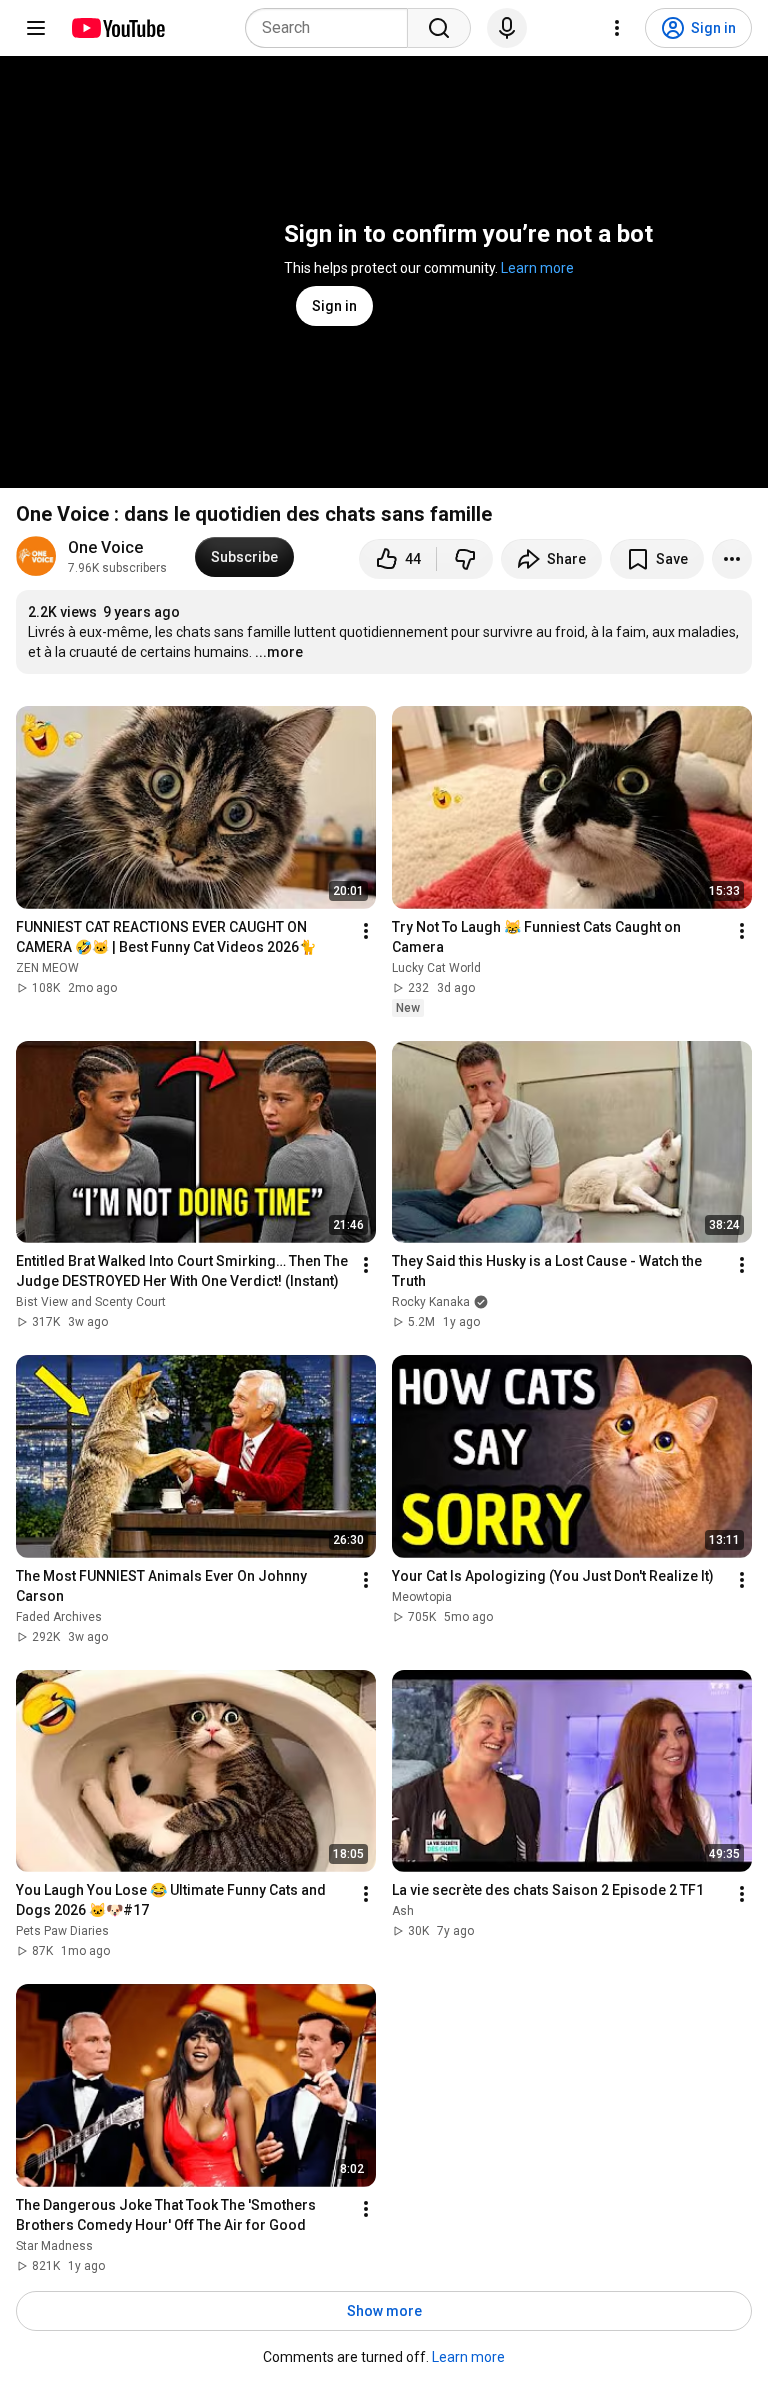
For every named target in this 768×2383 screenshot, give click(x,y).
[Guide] (36, 28)
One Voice (105, 547)
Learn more (537, 268)
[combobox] (332, 28)
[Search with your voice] (507, 28)
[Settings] (617, 28)
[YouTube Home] (117, 28)
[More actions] (732, 559)
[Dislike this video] (465, 559)
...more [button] (279, 652)
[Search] (439, 28)
